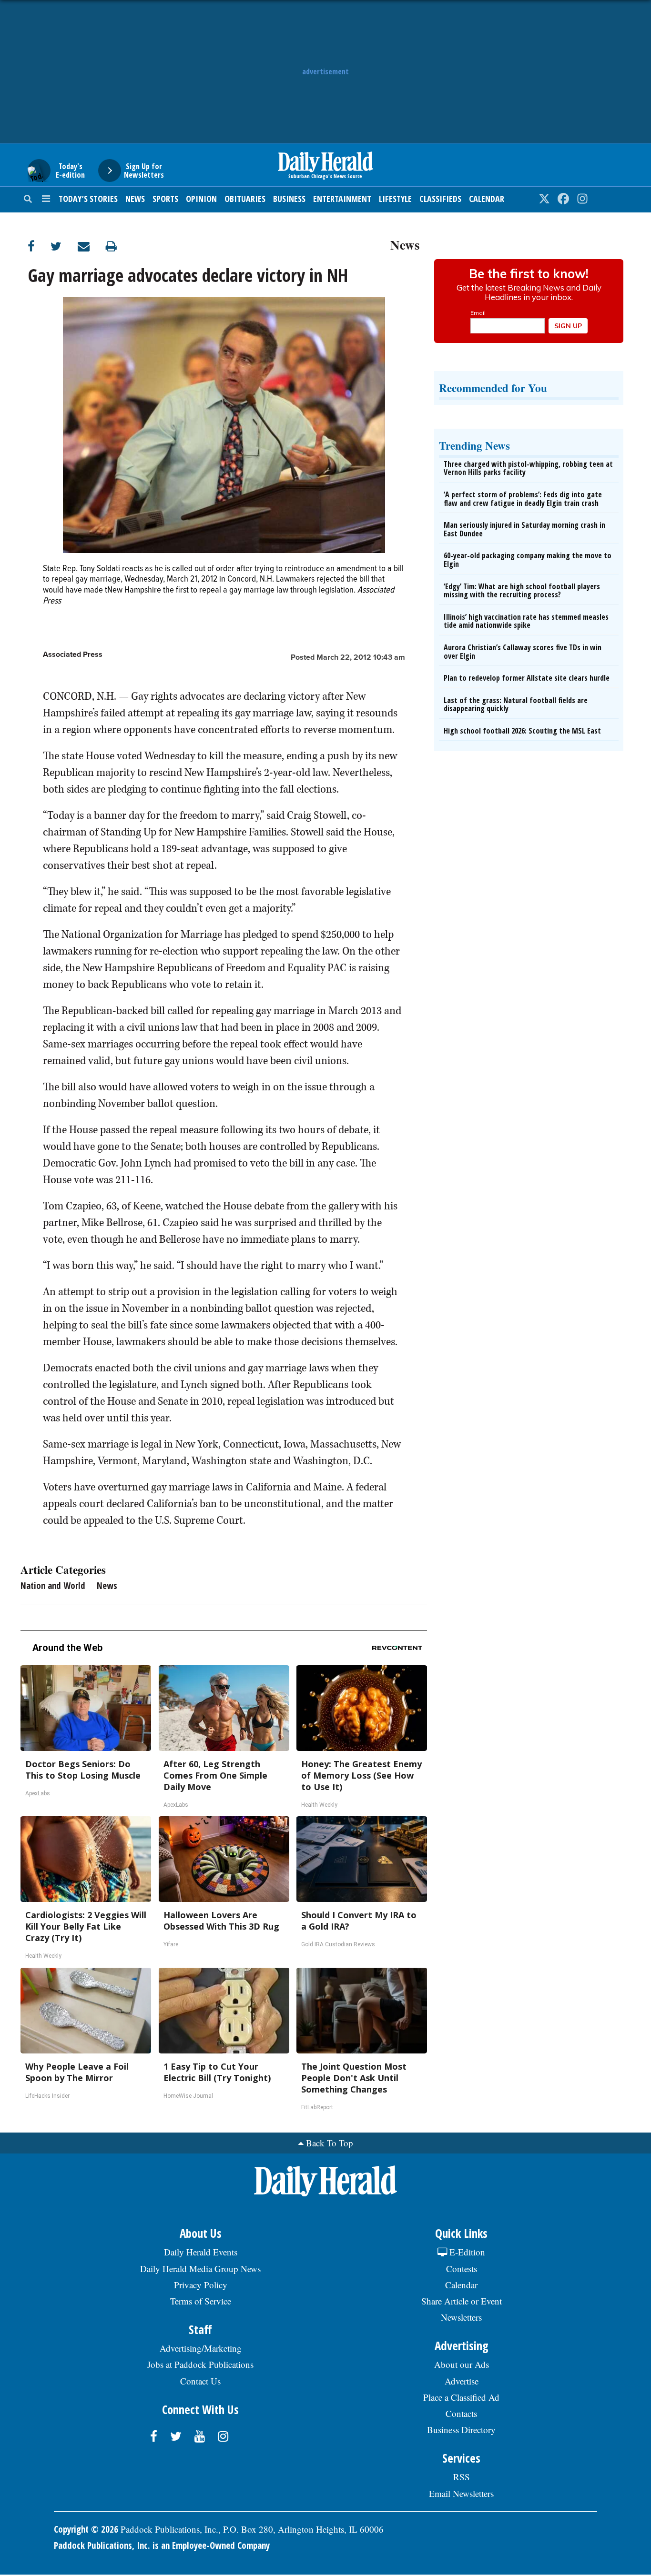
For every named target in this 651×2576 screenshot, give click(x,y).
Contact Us (200, 2381)
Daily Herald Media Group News (200, 2269)
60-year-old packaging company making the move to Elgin (528, 560)
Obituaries (245, 199)
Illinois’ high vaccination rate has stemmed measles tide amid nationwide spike (526, 621)
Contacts (461, 2413)
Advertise (462, 2381)
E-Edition (466, 2252)
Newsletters (461, 2317)
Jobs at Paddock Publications (200, 2364)
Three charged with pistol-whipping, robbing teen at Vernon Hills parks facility (528, 468)
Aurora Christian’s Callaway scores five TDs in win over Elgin (523, 652)
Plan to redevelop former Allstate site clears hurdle (527, 678)
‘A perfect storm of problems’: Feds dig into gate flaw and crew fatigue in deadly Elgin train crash (523, 499)
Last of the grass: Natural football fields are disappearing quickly (516, 704)
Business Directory (461, 2430)
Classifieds (440, 199)
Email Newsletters (461, 2493)
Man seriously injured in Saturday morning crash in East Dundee (524, 529)
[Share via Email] (92, 246)
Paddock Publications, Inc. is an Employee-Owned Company (162, 2546)
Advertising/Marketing (201, 2348)
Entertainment (342, 199)
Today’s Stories (88, 199)
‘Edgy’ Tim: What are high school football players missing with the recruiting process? (522, 591)
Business (289, 199)
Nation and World (53, 1586)
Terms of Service (201, 2301)
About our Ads (462, 2364)
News (135, 199)
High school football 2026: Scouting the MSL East (522, 731)
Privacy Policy (201, 2285)
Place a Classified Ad (461, 2397)
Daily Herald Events (201, 2252)
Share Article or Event (462, 2301)
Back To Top (330, 2143)
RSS (462, 2477)
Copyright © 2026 (86, 2529)
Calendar (487, 199)
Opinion (201, 199)
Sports (165, 199)
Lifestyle (395, 199)
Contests (462, 2269)
